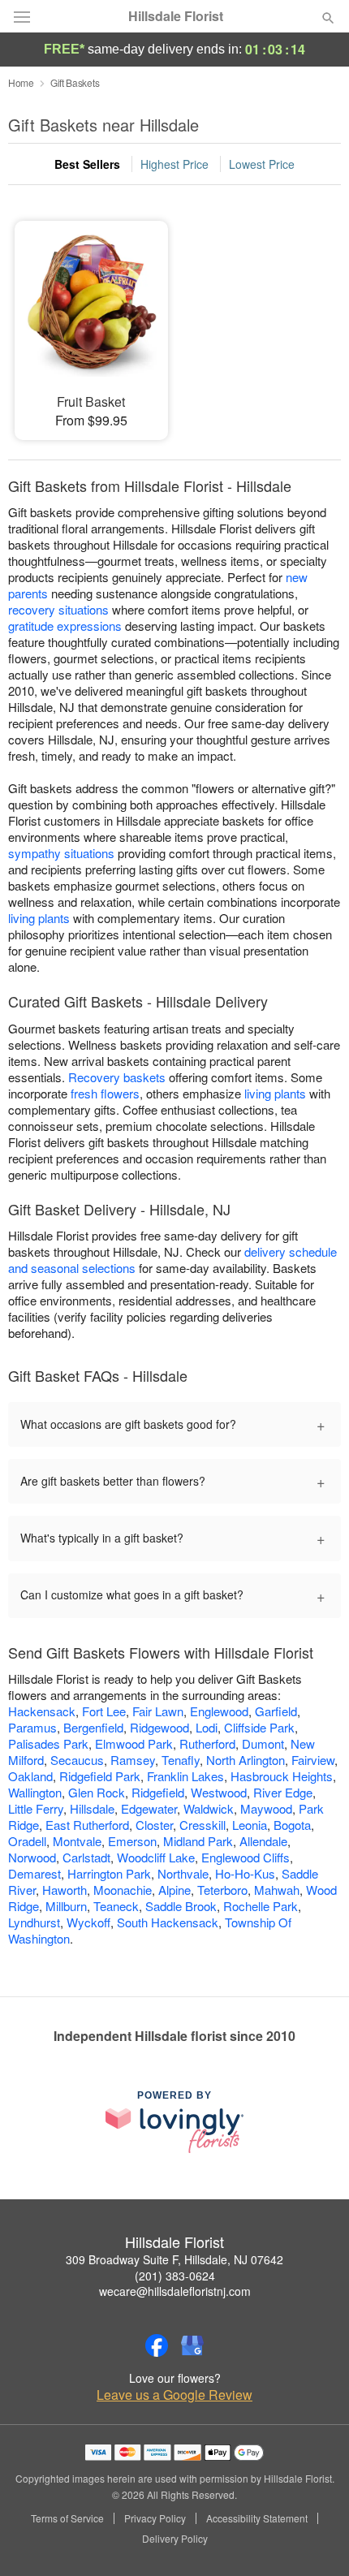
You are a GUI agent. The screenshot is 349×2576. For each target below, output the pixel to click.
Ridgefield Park (100, 1776)
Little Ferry (36, 1808)
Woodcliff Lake (156, 1857)
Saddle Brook (181, 1906)
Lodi (207, 1727)
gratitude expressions (65, 626)
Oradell (27, 1841)
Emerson (132, 1841)
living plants (39, 918)
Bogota (292, 1825)
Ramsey (133, 1760)
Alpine (174, 1890)
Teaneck (116, 1906)
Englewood (219, 1711)
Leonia (250, 1825)
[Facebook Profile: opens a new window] (157, 2345)
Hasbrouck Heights (282, 1776)
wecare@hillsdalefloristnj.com (175, 2291)
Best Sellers (87, 164)
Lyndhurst (34, 1922)
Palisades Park (48, 1743)
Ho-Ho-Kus (245, 1873)
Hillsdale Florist (176, 16)
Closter (154, 1825)
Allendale (263, 1841)
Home (21, 82)
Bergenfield (93, 1727)
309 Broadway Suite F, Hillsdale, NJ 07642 (174, 2259)
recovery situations (58, 609)
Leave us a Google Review (174, 2395)
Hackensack (42, 1711)
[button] (315, 2539)
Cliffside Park (259, 1727)
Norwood (32, 1857)
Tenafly (181, 1760)
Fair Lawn (158, 1711)
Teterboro (222, 1890)
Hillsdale (92, 1808)
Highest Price (174, 164)
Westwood (219, 1792)
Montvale (77, 1841)
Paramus (32, 1727)
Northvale (183, 1873)
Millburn (66, 1906)
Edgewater (149, 1808)
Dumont (263, 1743)
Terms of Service (67, 2518)
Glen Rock (97, 1792)
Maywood (266, 1808)
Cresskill (203, 1825)
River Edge (283, 1792)
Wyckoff (88, 1922)
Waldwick (209, 1808)
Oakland (30, 1776)
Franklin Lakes (185, 1776)
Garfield (276, 1711)
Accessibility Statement (257, 2518)
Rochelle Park (261, 1906)
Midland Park (198, 1841)
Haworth (65, 1890)
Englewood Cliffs (246, 1857)
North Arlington (246, 1760)
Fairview (313, 1760)
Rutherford (207, 1743)
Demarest (34, 1873)
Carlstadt (86, 1857)
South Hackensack (168, 1922)
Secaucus (77, 1760)
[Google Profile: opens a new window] (192, 2345)
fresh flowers (105, 1093)
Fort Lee (104, 1711)
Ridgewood (159, 1727)
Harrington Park (109, 1873)
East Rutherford (87, 1825)
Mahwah (277, 1890)
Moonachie (123, 1890)
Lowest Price (262, 164)
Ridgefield (158, 1792)
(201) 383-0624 (175, 2276)
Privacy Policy (155, 2518)
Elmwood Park (134, 1743)
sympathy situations (61, 853)
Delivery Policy (175, 2539)
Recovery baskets (117, 1077)
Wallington (35, 1792)
